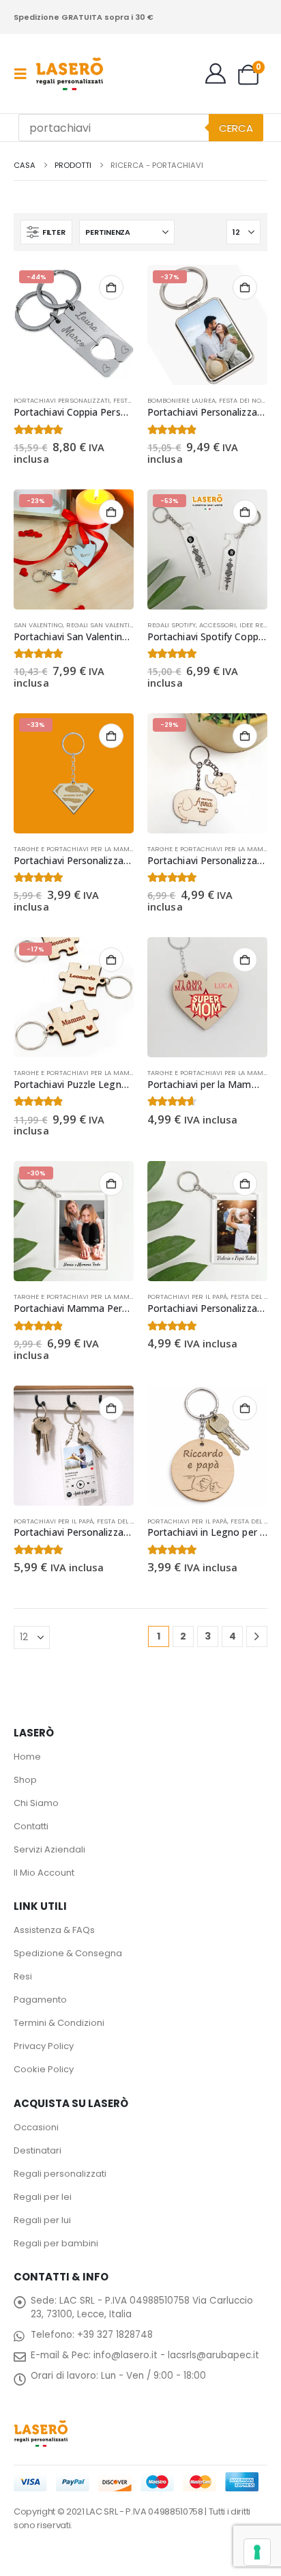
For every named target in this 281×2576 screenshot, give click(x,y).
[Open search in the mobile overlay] (141, 128)
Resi (23, 1976)
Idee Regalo (260, 625)
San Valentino (38, 625)
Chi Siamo (36, 1803)
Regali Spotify (172, 625)
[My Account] (216, 74)
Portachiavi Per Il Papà (187, 1297)
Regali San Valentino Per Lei (115, 625)
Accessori (218, 625)
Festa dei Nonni (246, 400)
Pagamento (40, 2000)
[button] (25, 74)
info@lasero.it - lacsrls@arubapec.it (176, 2355)
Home (27, 1757)
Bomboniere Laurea (181, 400)
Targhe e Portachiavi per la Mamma (77, 849)
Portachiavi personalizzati (62, 400)
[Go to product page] (207, 997)
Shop (25, 1780)
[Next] (257, 1636)
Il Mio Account (44, 1873)
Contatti (31, 1826)
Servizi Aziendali (49, 1849)
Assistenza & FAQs (54, 1930)
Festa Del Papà (255, 1297)
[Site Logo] (70, 74)
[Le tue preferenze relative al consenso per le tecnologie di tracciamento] (257, 2552)
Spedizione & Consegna (68, 1953)
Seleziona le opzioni (111, 287)
